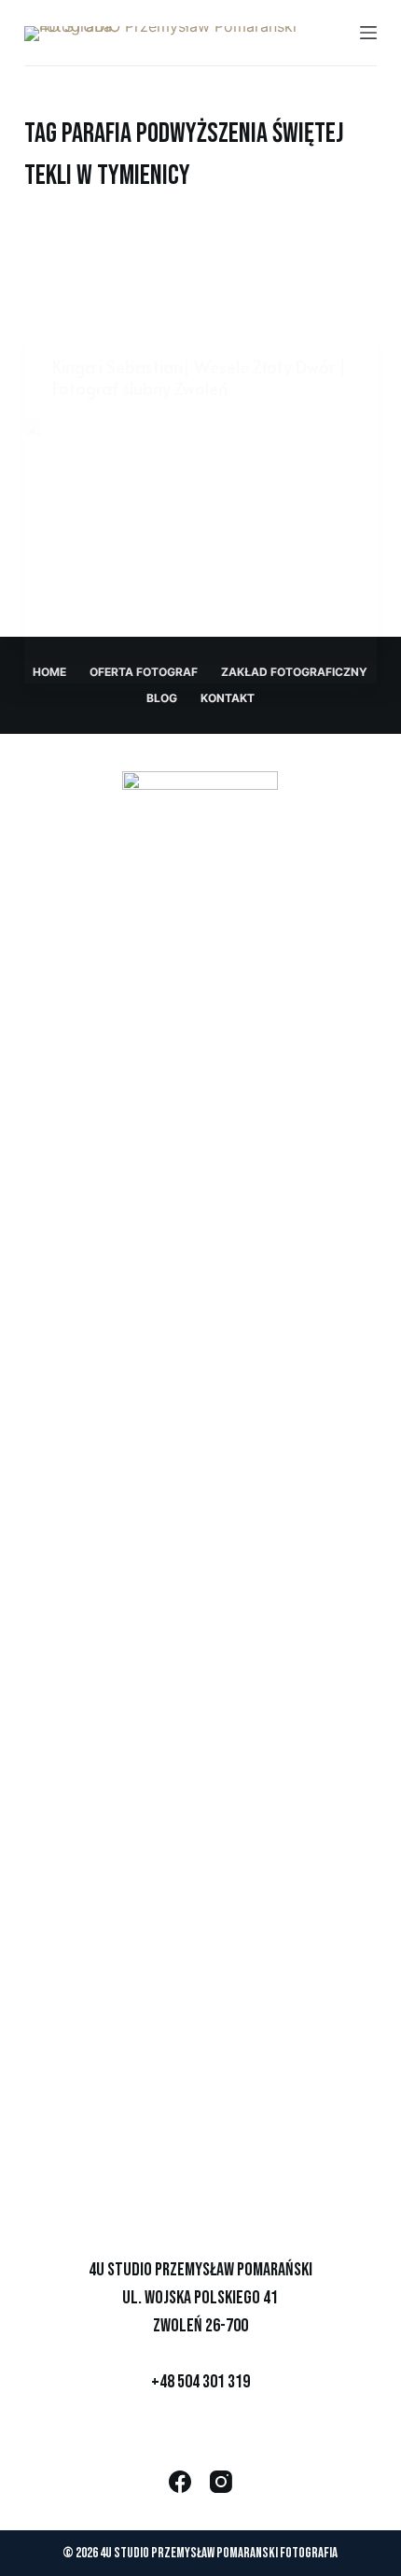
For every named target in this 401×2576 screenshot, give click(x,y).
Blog (162, 698)
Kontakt (228, 698)
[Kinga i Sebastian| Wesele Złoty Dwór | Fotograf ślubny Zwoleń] (200, 551)
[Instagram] (221, 2482)
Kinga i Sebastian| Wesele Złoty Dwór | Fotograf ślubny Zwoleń (199, 377)
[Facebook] (180, 2482)
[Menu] (368, 33)
